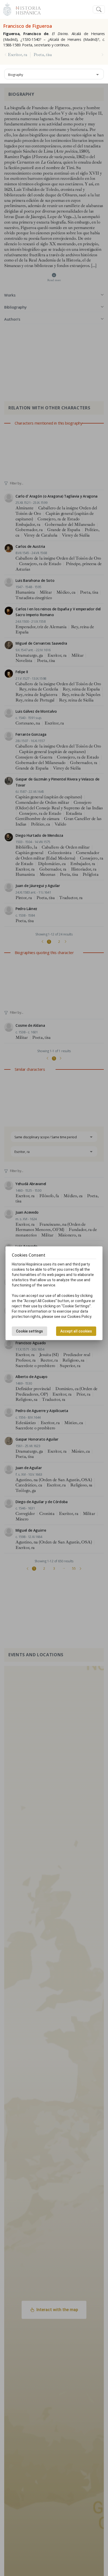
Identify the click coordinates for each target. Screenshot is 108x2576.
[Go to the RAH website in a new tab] (7, 9)
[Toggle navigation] (99, 10)
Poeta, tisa (43, 55)
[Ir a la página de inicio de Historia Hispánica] (26, 9)
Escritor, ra (17, 55)
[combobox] (54, 74)
